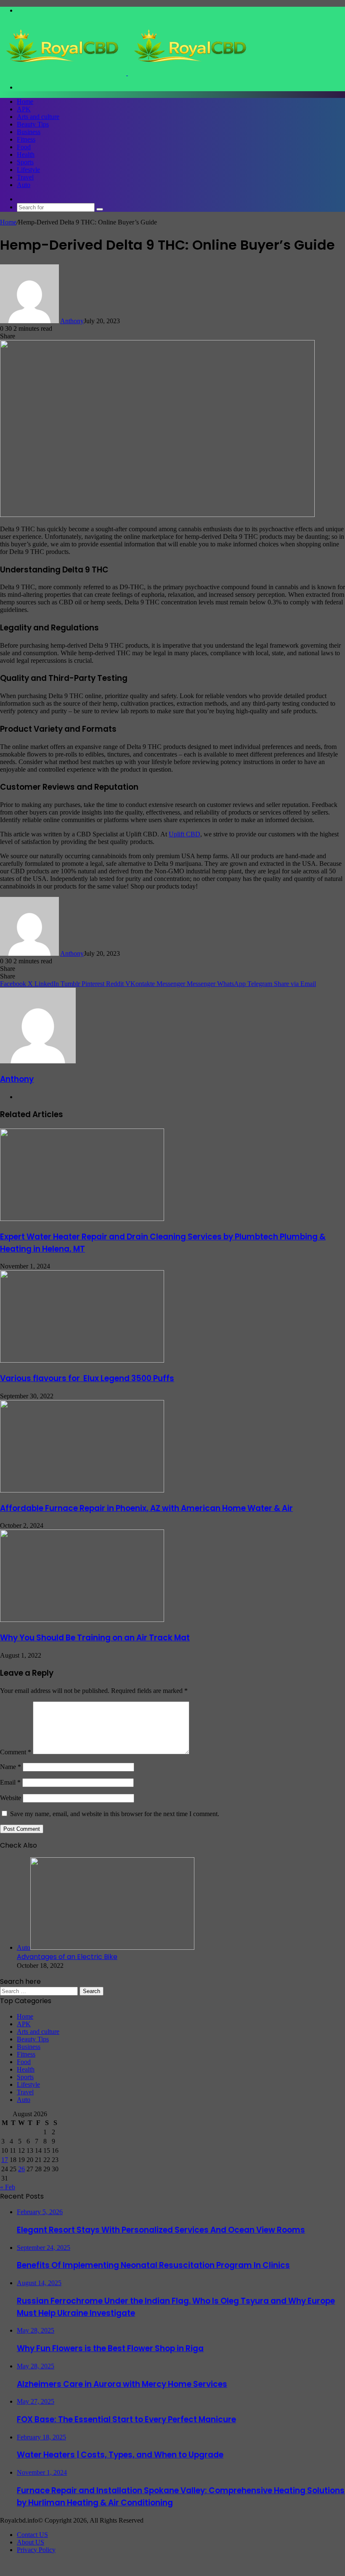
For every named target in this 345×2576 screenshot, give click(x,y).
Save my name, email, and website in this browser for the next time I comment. (115, 1814)
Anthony (72, 321)
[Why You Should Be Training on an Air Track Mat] (82, 1620)
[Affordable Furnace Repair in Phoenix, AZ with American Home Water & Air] (82, 1490)
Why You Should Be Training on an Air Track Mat (95, 1638)
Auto (24, 185)
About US (31, 2542)
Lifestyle (28, 170)
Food (24, 147)
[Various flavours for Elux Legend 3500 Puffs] (82, 1360)
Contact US (32, 2535)
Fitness (26, 139)
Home (25, 102)
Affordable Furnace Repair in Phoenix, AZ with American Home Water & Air (146, 1508)
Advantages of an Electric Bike (67, 1957)
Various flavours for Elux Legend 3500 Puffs (87, 1378)
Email (10, 1782)
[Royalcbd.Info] (127, 73)
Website (11, 1798)
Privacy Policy (36, 2550)
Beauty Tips (33, 124)
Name (11, 1767)
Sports (25, 162)
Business (29, 132)
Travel (25, 177)
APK (24, 109)
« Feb (8, 2187)
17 (5, 2160)
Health (26, 154)
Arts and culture (38, 117)
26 (21, 2169)
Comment (16, 1752)
